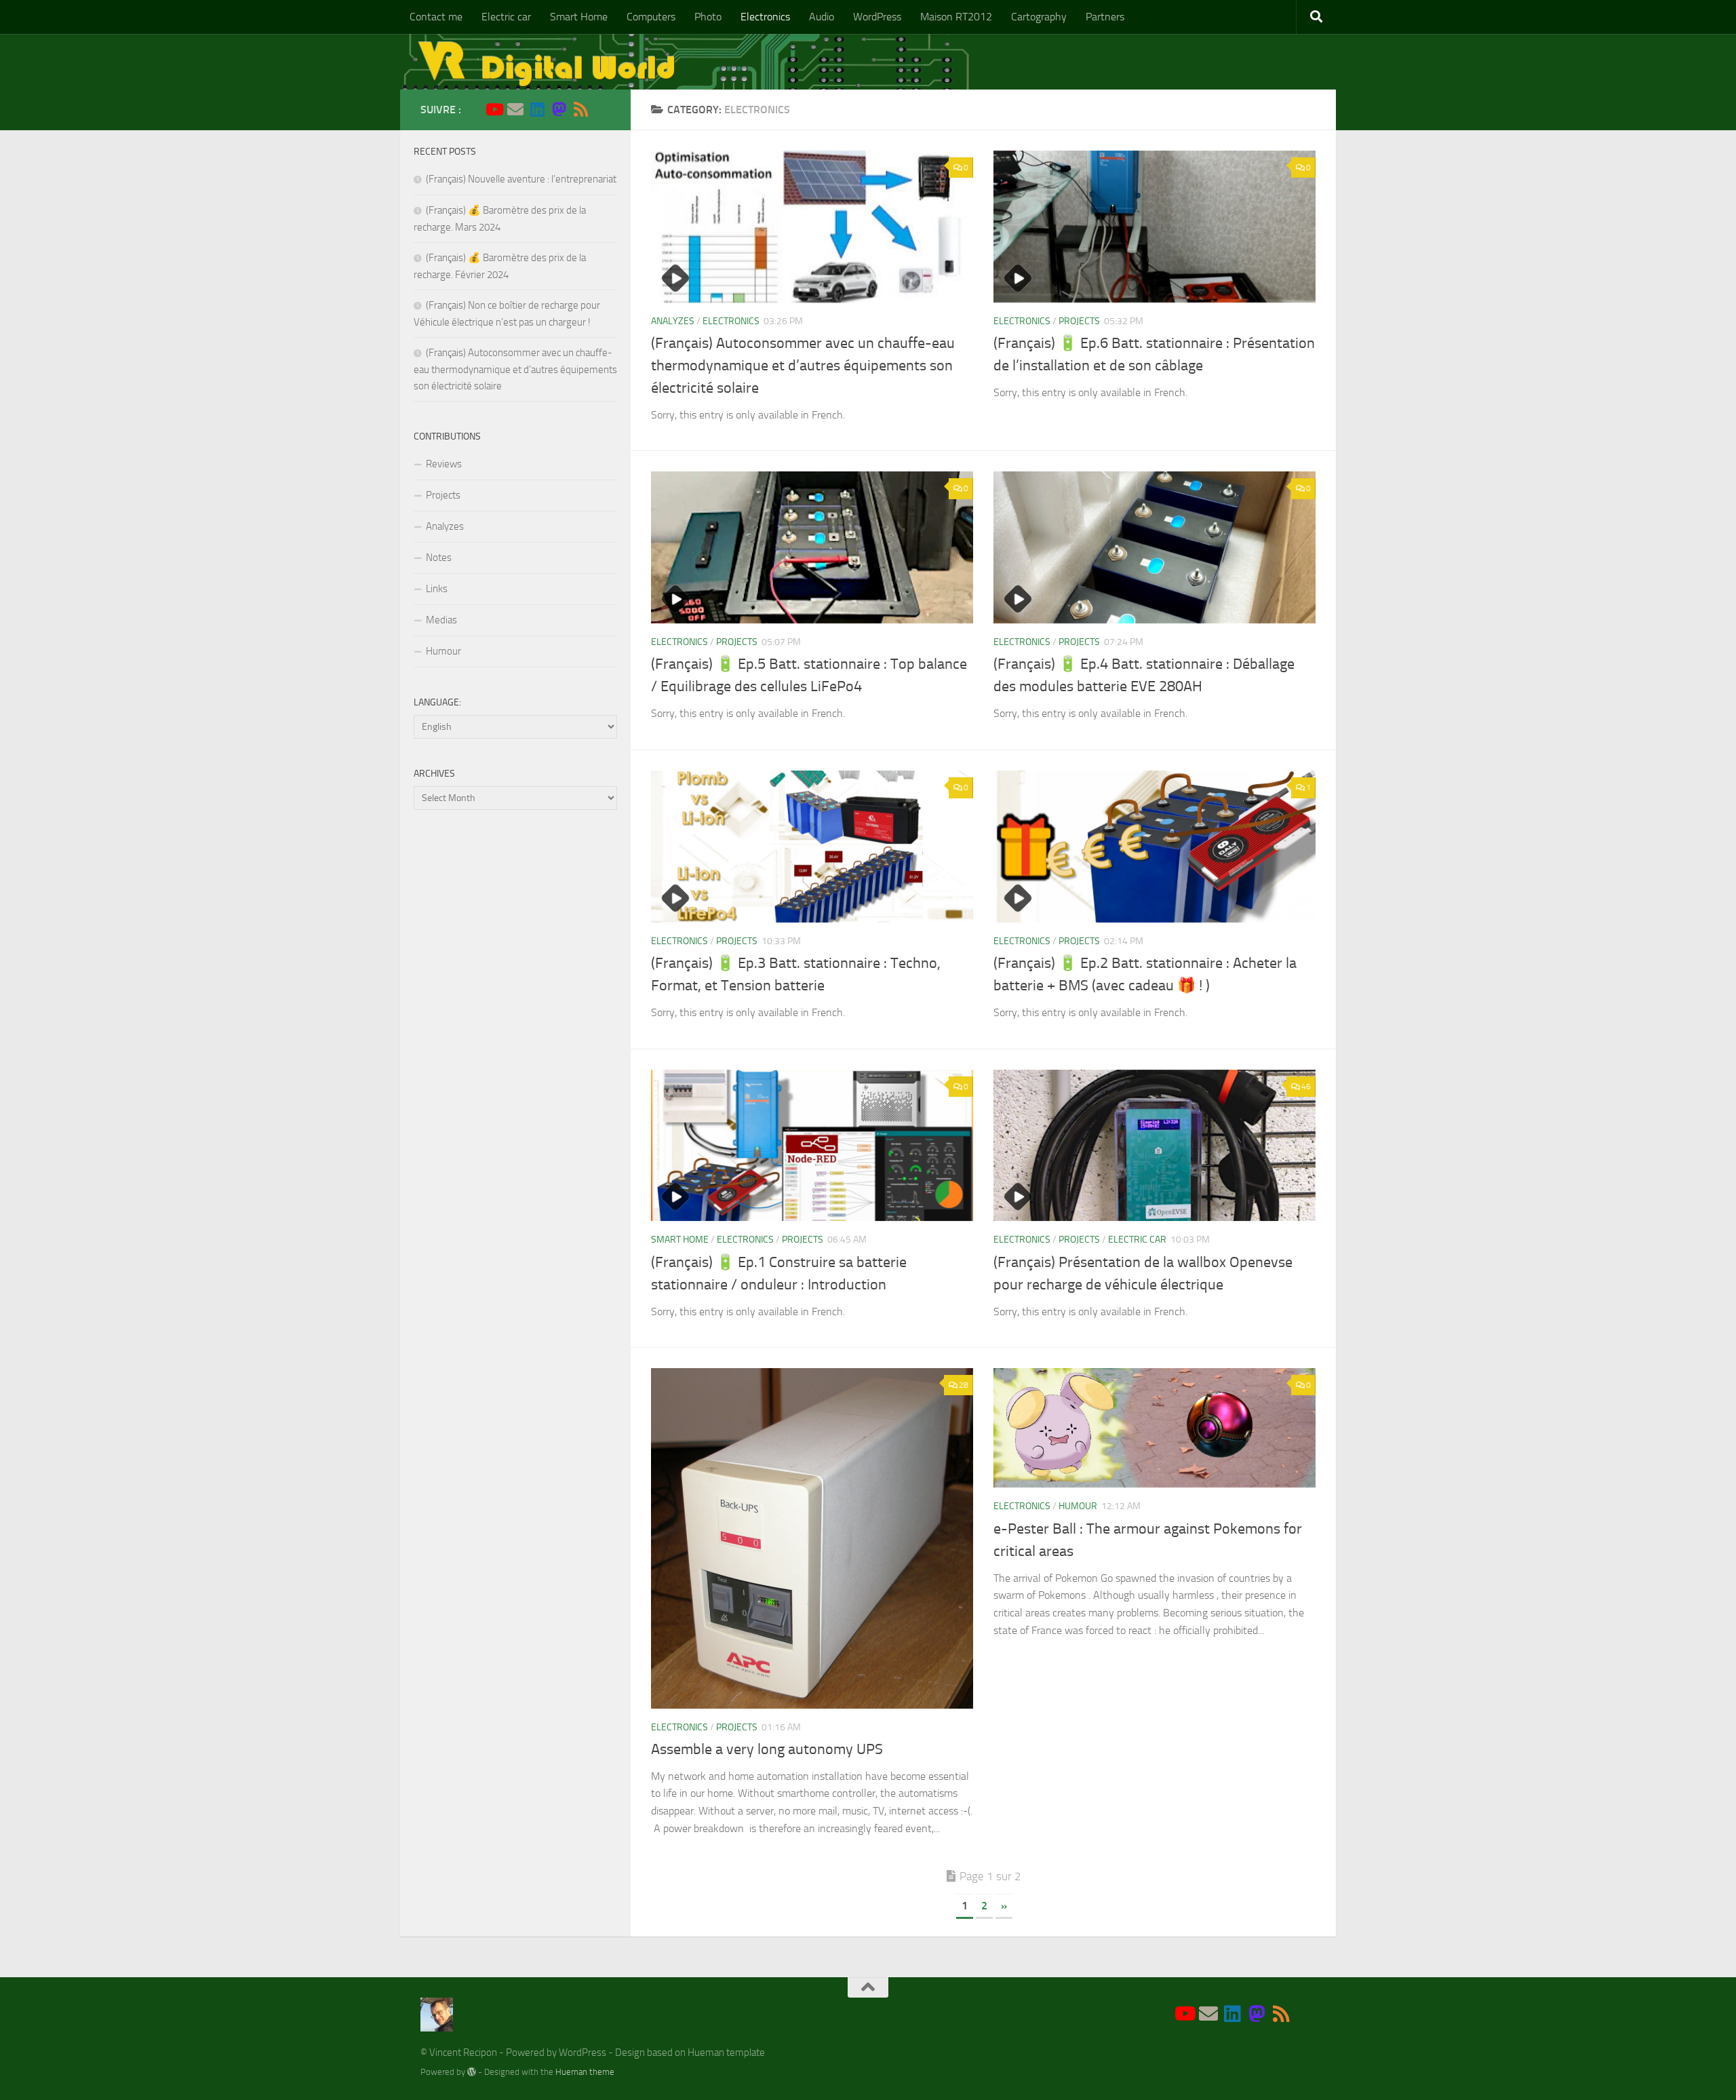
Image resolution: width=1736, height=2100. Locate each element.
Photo (708, 17)
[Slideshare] (602, 110)
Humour (1078, 1506)
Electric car (506, 17)
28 (964, 1385)
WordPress (877, 17)
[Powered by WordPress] (472, 2072)
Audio (822, 17)
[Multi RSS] (580, 109)
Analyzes (673, 321)
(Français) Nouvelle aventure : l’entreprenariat (521, 179)
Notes (439, 558)
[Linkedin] (537, 109)
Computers (651, 17)
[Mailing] (515, 109)
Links (437, 589)
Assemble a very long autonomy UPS (767, 1749)
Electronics (765, 17)
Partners (1105, 17)
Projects (1079, 321)
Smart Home (579, 17)
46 (1306, 1087)
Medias (441, 620)
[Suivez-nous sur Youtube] (494, 109)
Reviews (444, 464)
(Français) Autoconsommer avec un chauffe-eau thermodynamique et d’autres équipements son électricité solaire (803, 366)
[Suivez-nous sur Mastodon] (559, 109)
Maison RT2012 (956, 17)
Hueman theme (585, 2072)
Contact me (436, 17)
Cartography (1039, 17)
